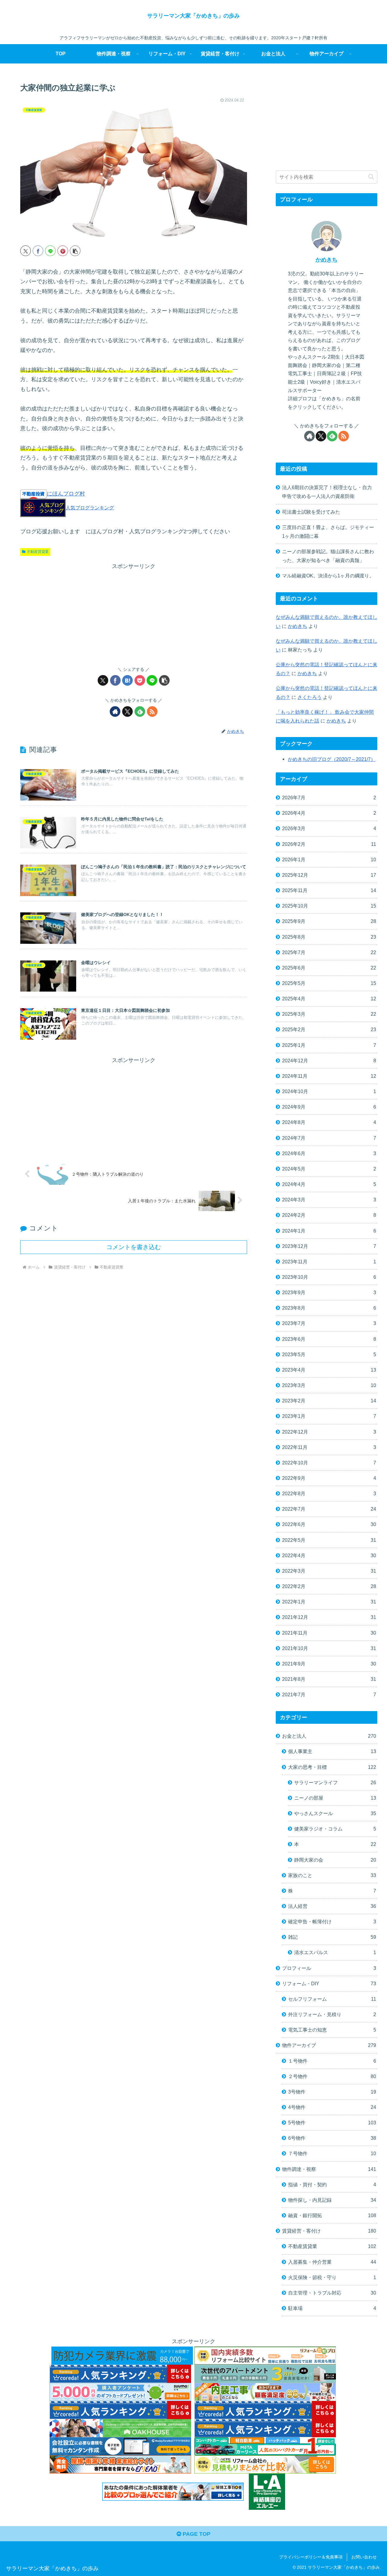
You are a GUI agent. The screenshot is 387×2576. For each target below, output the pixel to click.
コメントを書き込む (134, 1247)
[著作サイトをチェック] (115, 711)
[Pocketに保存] (140, 680)
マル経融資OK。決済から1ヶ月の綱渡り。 (328, 576)
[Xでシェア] (26, 251)
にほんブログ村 (66, 494)
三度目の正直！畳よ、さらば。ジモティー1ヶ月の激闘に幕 (328, 532)
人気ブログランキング (90, 508)
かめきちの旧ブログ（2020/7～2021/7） (332, 759)
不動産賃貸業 (38, 552)
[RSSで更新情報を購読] (152, 711)
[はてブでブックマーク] (127, 680)
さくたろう (310, 697)
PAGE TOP (196, 2534)
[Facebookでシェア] (38, 251)
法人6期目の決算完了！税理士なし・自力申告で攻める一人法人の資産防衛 (327, 492)
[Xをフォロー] (127, 711)
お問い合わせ (364, 2557)
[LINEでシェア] (50, 251)
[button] (75, 251)
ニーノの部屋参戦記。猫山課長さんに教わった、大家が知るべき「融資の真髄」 (328, 556)
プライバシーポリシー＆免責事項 (311, 2557)
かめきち (327, 260)
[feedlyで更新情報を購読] (140, 711)
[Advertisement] (134, 614)
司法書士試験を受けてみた (311, 512)
